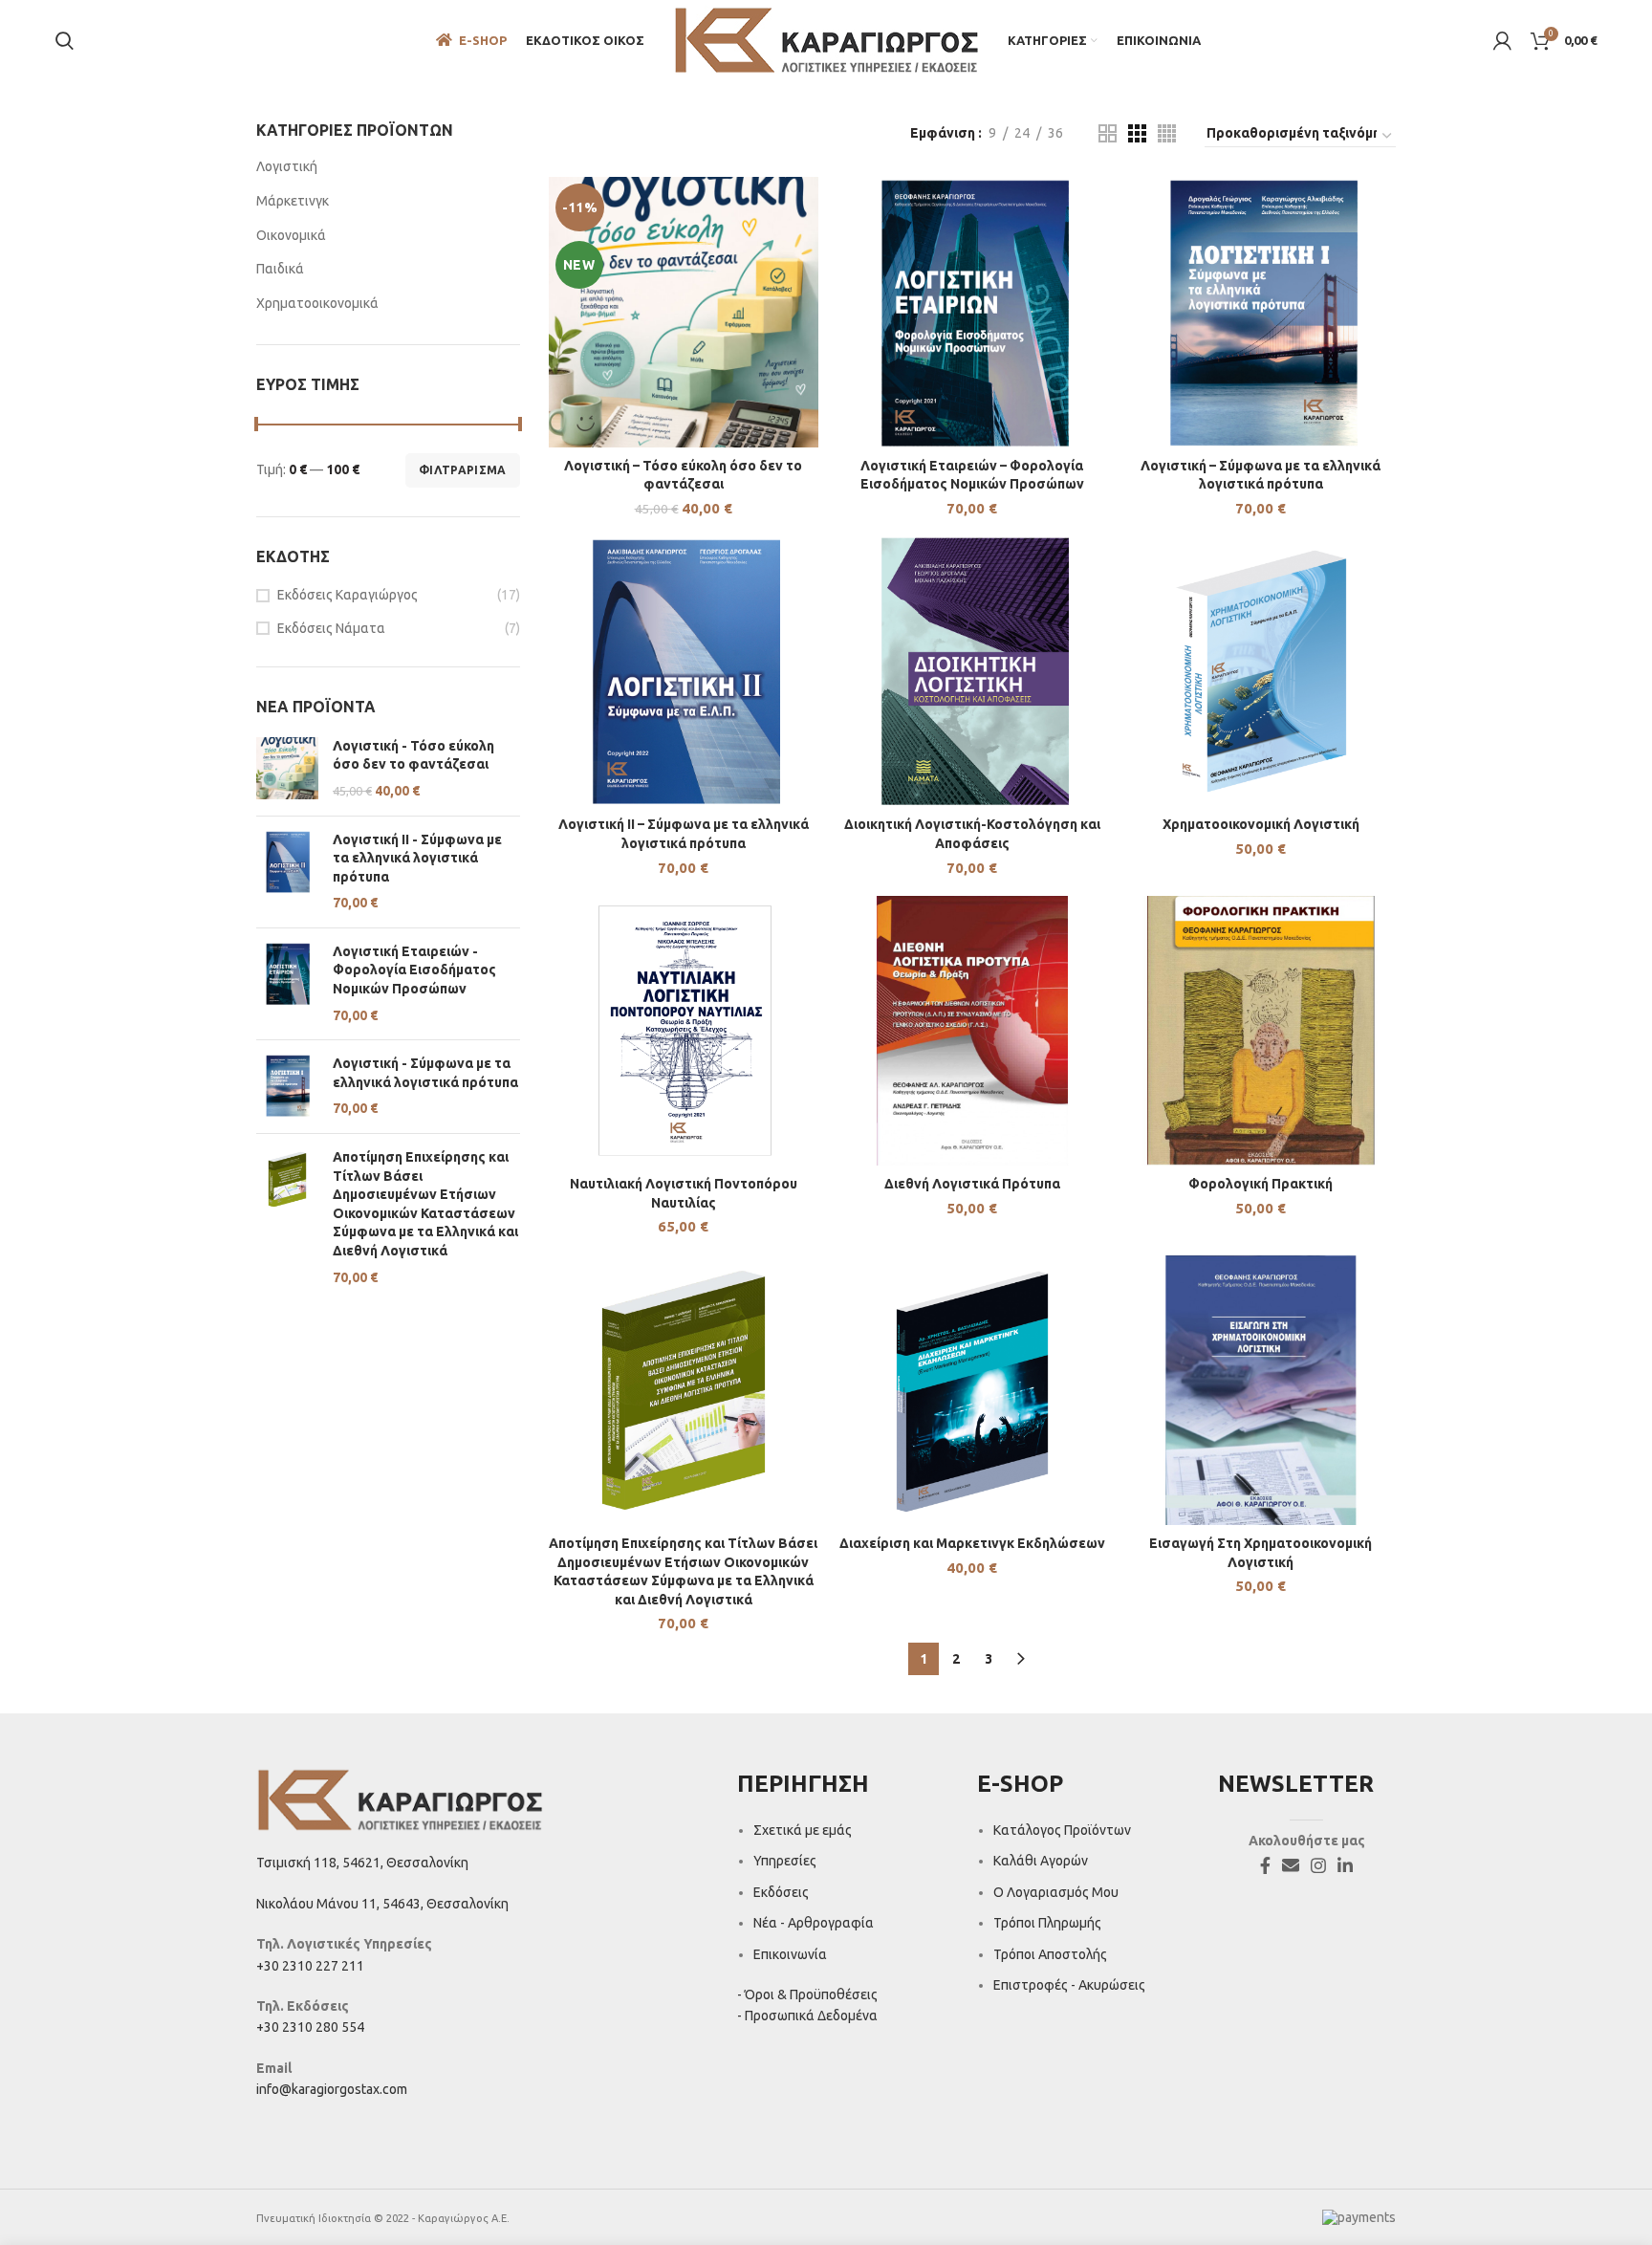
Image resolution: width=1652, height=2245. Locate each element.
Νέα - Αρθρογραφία (814, 1923)
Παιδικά (280, 269)
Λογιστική (287, 166)
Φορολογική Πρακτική (1261, 1184)
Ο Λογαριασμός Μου (1056, 1892)
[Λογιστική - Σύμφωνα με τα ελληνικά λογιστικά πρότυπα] (287, 1087)
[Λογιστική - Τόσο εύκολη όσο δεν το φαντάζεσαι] (287, 769)
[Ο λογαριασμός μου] (1502, 41)
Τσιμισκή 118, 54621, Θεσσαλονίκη (362, 1863)
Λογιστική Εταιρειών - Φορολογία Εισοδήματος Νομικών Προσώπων (414, 970)
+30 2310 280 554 (310, 2027)
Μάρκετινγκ (293, 201)
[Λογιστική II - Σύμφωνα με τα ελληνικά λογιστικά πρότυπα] (287, 872)
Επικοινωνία (790, 1954)
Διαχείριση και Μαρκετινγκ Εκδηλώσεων (972, 1543)
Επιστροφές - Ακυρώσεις (1069, 1985)
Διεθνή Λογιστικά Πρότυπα (972, 1184)
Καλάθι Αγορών (1041, 1861)
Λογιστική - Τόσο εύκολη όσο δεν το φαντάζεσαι (413, 755)
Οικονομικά (291, 235)
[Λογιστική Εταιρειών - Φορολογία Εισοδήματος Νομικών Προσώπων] (287, 984)
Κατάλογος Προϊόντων (1062, 1830)
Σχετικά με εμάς (803, 1830)
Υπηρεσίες (785, 1861)
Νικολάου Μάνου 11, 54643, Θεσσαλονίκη (382, 1904)
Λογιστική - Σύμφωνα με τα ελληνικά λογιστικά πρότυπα (425, 1073)
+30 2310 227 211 (310, 1966)
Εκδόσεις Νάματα (331, 628)
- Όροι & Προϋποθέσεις (807, 1994)
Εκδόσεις (781, 1892)
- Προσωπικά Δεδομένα (807, 2016)
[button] (683, 330)
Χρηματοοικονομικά (317, 303)
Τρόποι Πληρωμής (1047, 1923)
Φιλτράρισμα (462, 470)
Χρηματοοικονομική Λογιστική (1261, 824)
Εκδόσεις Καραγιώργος (348, 595)
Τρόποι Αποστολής (1050, 1954)
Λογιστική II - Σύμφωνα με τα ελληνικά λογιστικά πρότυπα (417, 858)
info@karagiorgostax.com (332, 2089)
